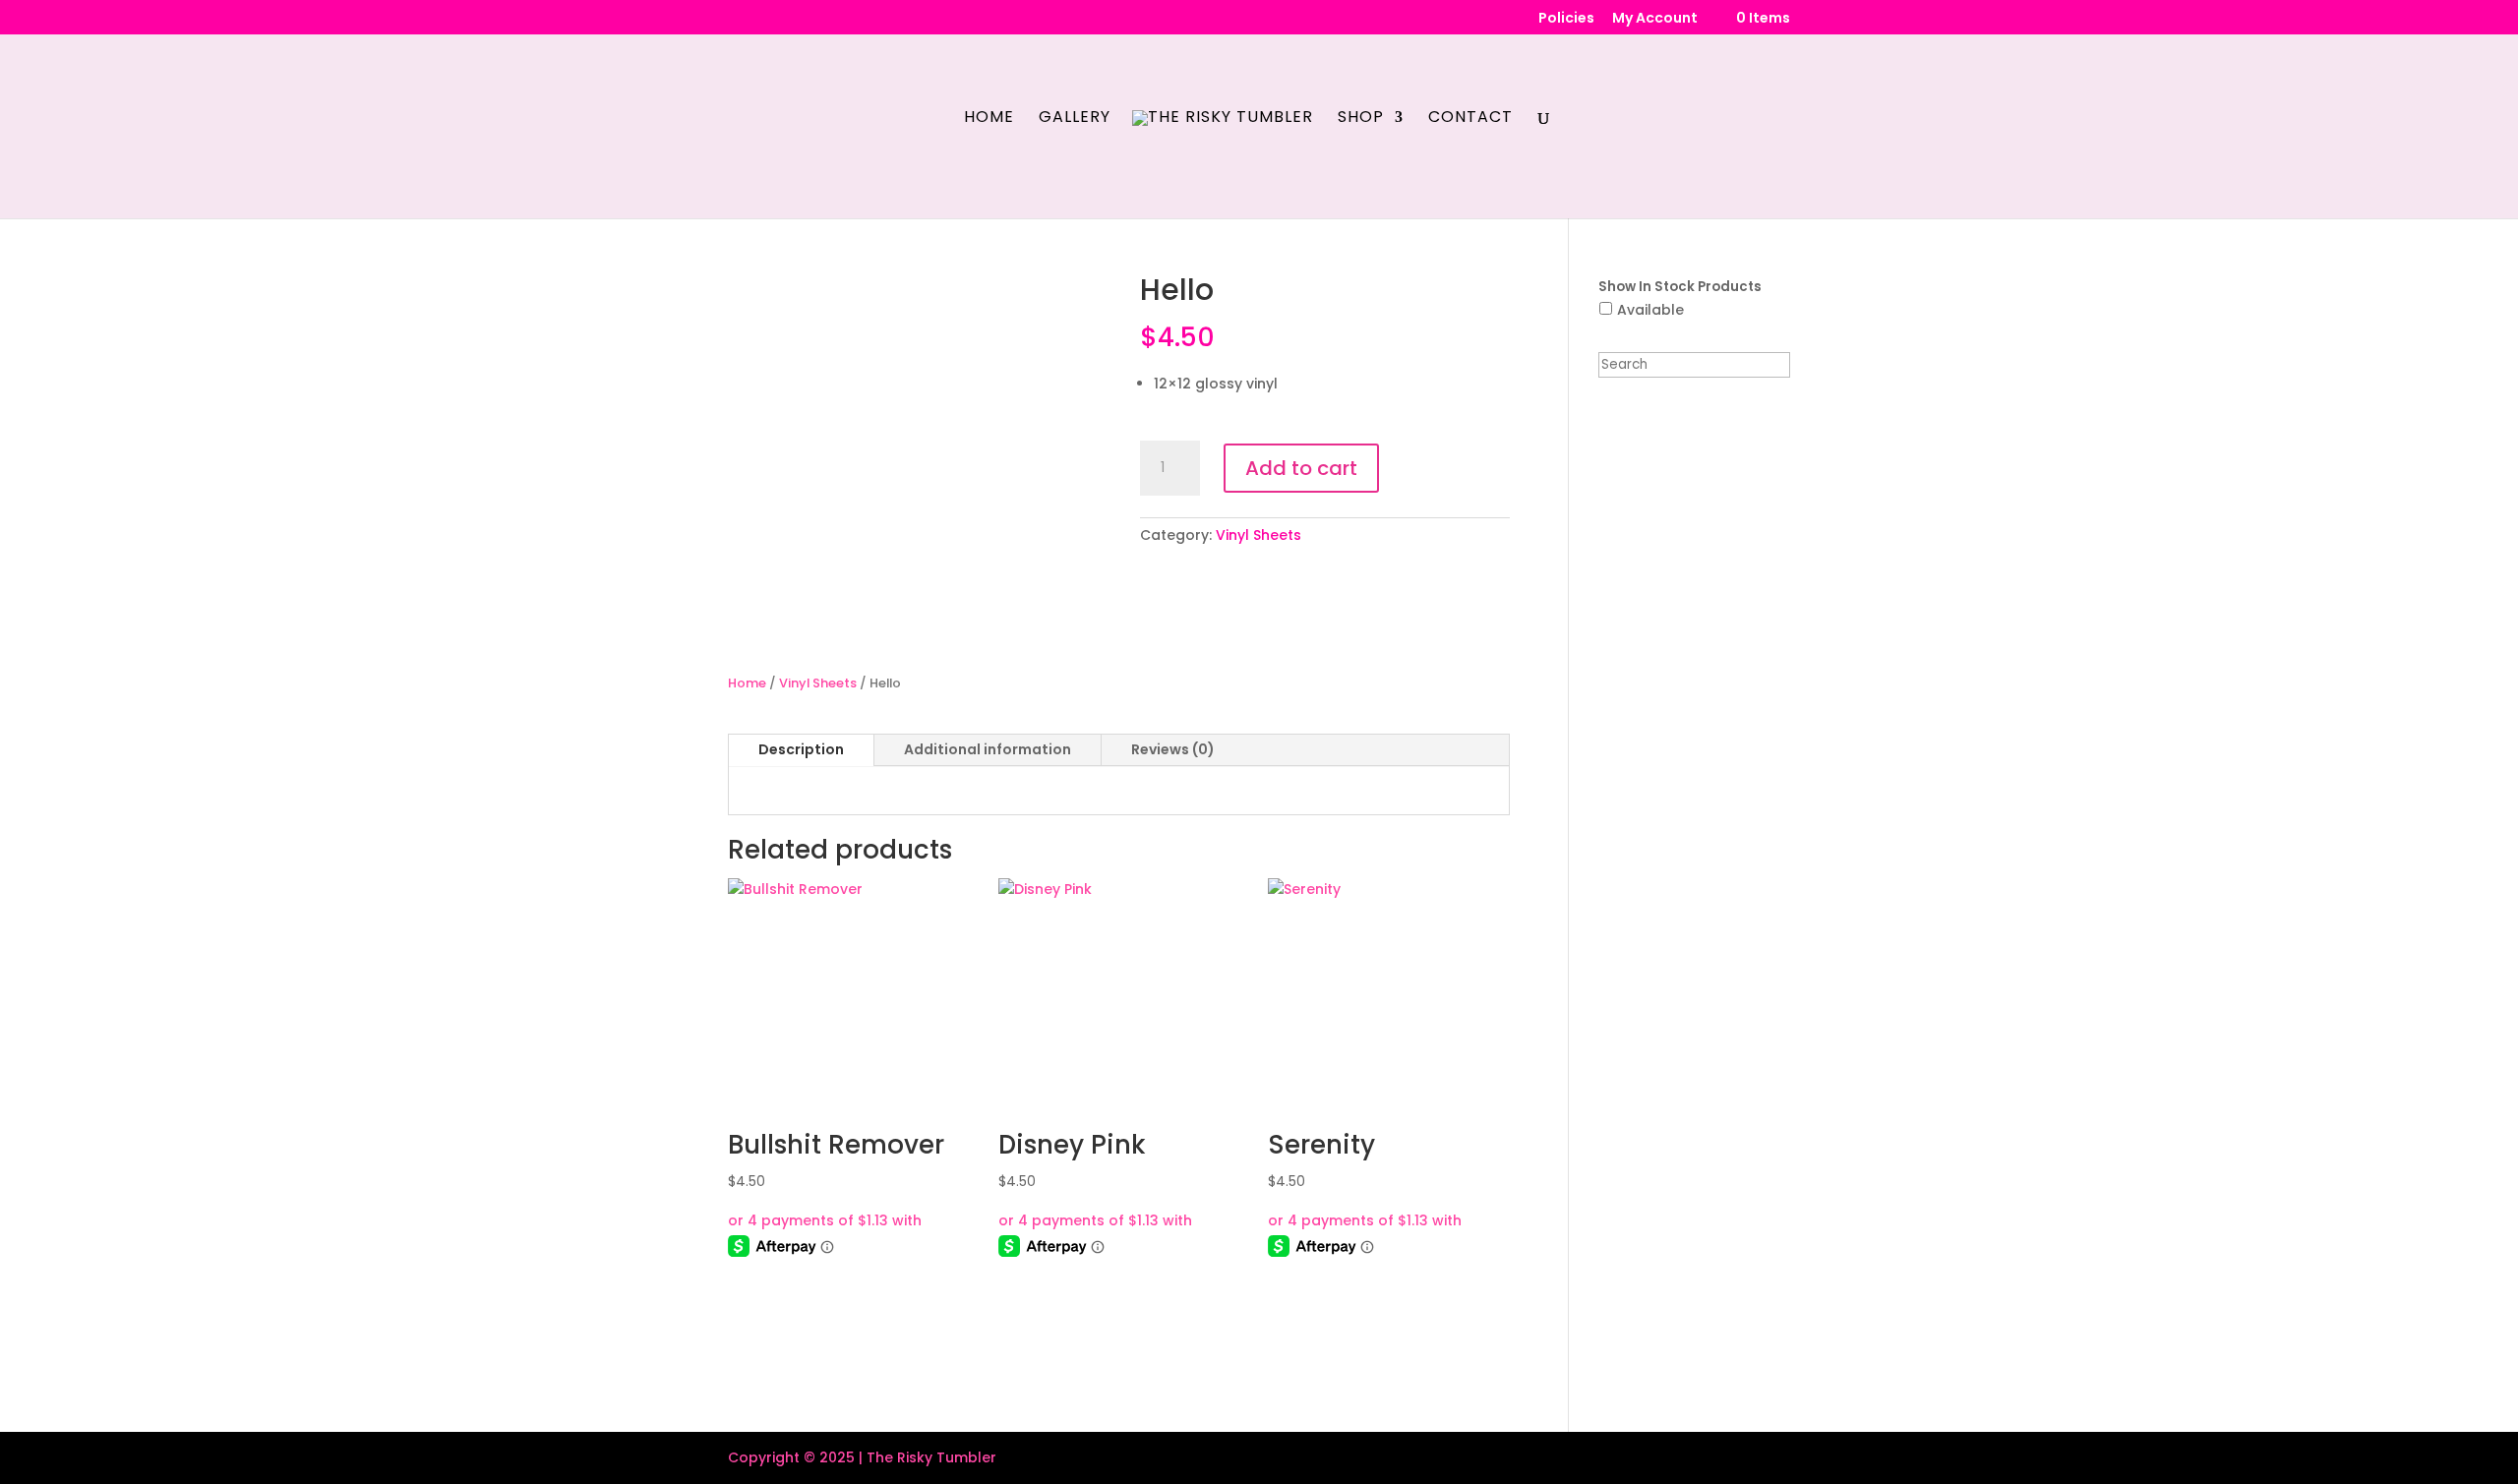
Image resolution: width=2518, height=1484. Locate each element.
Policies (1566, 19)
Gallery (1075, 119)
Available (1650, 310)
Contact (1470, 119)
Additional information (988, 749)
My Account (1655, 19)
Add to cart (1301, 468)
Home (989, 119)
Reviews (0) (1173, 749)
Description (801, 749)
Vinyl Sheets (1259, 535)
